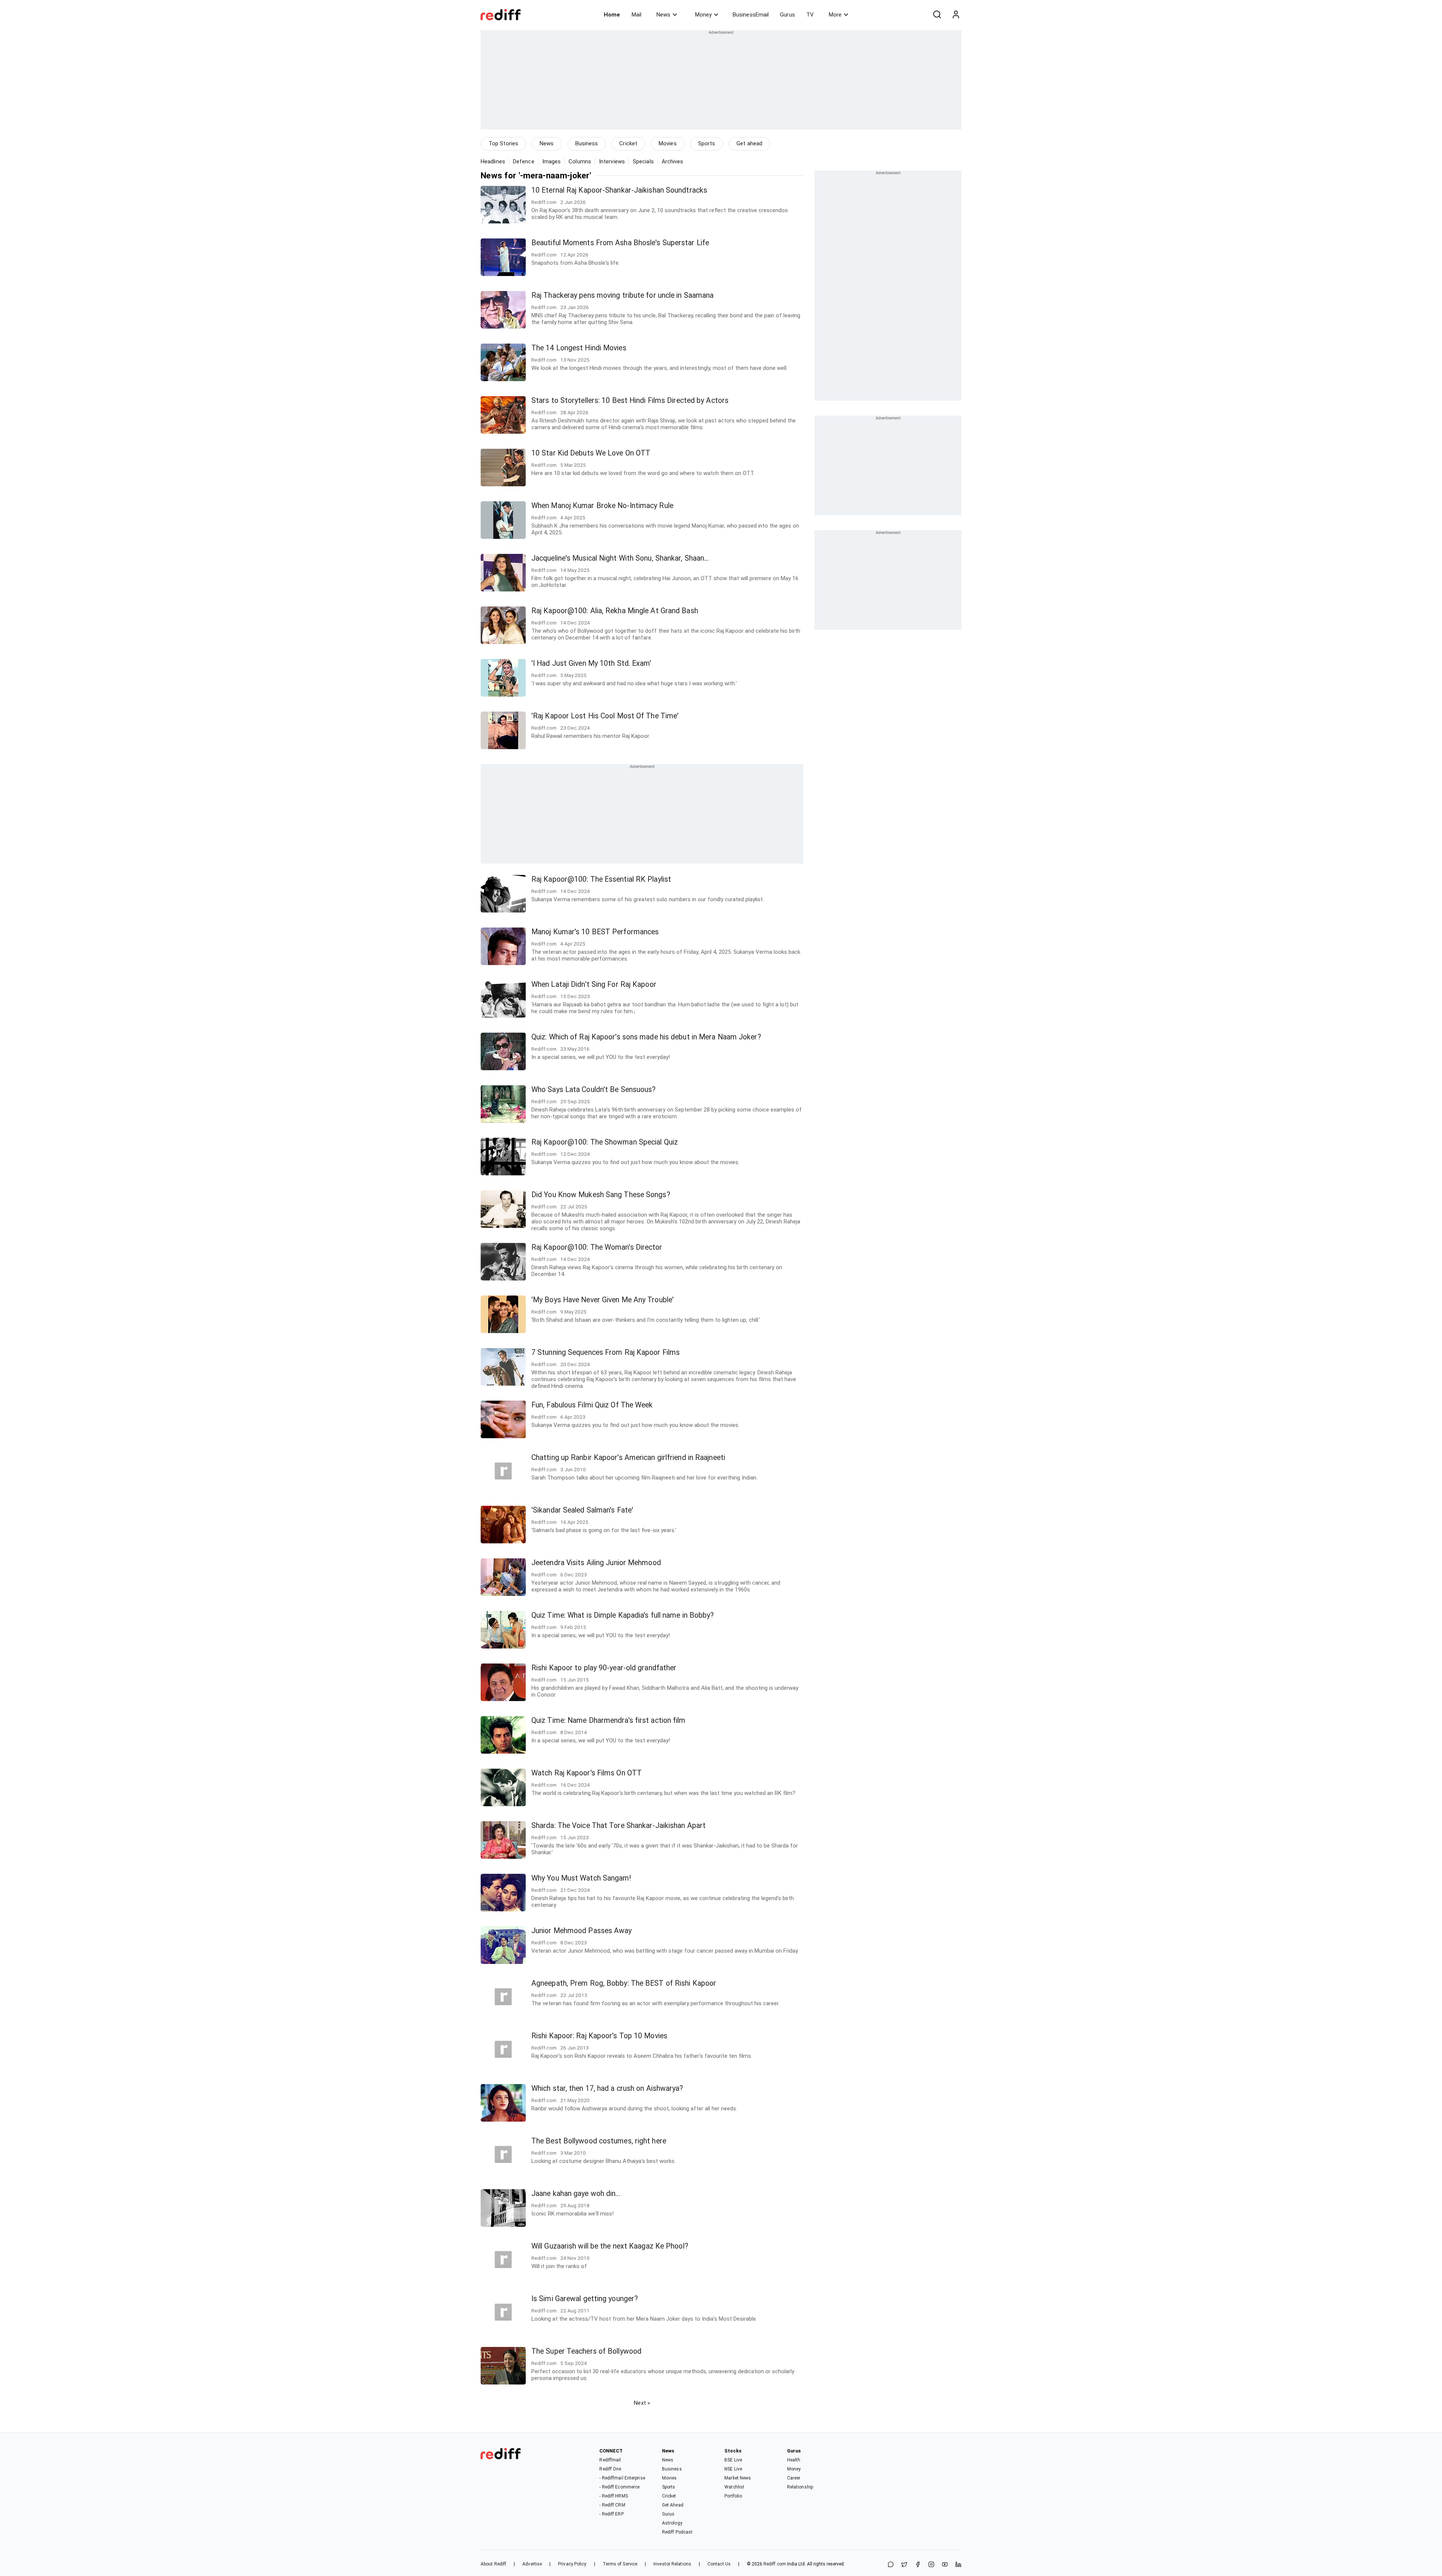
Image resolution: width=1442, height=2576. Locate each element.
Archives (673, 161)
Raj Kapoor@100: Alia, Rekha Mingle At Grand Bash (615, 611)
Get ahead (749, 143)
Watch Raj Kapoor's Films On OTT (587, 1773)
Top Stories (503, 143)
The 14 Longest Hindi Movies (579, 348)
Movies (668, 143)
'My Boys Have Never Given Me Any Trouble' (603, 1300)
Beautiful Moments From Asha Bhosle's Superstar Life (620, 243)
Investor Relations (672, 2564)
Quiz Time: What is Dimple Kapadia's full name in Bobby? (623, 1615)
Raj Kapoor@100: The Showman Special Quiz (605, 1142)
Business (587, 143)
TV (810, 15)
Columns (580, 161)
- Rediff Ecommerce (619, 2487)
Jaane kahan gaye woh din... (576, 2194)
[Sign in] (956, 15)
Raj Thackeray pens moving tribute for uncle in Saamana (622, 295)
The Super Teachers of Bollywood (586, 2351)
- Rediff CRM (612, 2505)
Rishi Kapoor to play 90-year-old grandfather (604, 1668)
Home (612, 15)
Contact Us (719, 2564)
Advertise (532, 2564)
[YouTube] (945, 2565)
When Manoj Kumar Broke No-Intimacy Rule (602, 506)
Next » (642, 2403)
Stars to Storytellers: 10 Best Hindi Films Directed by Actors (630, 400)
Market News (738, 2478)
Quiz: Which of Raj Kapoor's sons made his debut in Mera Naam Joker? (646, 1037)
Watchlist (734, 2487)
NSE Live (733, 2469)
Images (552, 161)
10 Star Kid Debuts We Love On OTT (591, 453)
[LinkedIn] (958, 2565)
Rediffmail (610, 2460)
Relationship (800, 2487)
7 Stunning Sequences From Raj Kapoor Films (606, 1352)
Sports (707, 143)
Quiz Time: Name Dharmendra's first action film (609, 1720)
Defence (524, 161)
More (835, 15)
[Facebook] (918, 2565)
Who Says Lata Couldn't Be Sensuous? (594, 1090)
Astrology (672, 2523)
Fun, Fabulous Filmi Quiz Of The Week (592, 1405)
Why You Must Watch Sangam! (581, 1878)
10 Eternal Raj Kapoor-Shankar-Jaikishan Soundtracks (619, 190)
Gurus (787, 15)
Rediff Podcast (677, 2532)
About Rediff (493, 2564)
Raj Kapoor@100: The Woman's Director (597, 1247)
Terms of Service (620, 2564)
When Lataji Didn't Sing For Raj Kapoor (594, 984)
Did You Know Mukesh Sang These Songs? (601, 1195)
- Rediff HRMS (613, 2496)
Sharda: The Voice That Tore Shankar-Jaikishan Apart (618, 1826)
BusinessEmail (751, 15)
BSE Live (733, 2460)
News (663, 15)
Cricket (628, 143)
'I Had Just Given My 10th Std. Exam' (591, 663)
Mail (637, 15)
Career (794, 2478)
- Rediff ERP (611, 2514)
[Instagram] (931, 2565)
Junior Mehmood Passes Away (582, 1931)
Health (794, 2460)
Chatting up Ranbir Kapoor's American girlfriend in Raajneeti (628, 1458)
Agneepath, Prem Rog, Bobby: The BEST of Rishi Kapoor (624, 1983)
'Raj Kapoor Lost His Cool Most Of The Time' (605, 716)
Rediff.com (775, 2564)
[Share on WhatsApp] (891, 2565)
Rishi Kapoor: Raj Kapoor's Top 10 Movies (599, 2036)
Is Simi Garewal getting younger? (585, 2299)
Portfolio (733, 2496)
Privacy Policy (572, 2564)
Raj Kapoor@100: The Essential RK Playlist (601, 879)
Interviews (612, 161)
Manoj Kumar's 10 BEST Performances (595, 932)
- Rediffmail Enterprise (622, 2478)
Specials (643, 161)
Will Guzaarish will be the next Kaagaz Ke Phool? (610, 2246)
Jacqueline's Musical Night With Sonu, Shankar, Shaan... (620, 558)
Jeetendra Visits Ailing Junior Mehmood (596, 1563)
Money (703, 15)
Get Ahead (673, 2505)
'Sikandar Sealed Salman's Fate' (582, 1510)
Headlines (493, 161)
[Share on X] (904, 2565)
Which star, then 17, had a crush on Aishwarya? (607, 2088)
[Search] (937, 15)
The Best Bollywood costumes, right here (599, 2141)
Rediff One (610, 2469)
